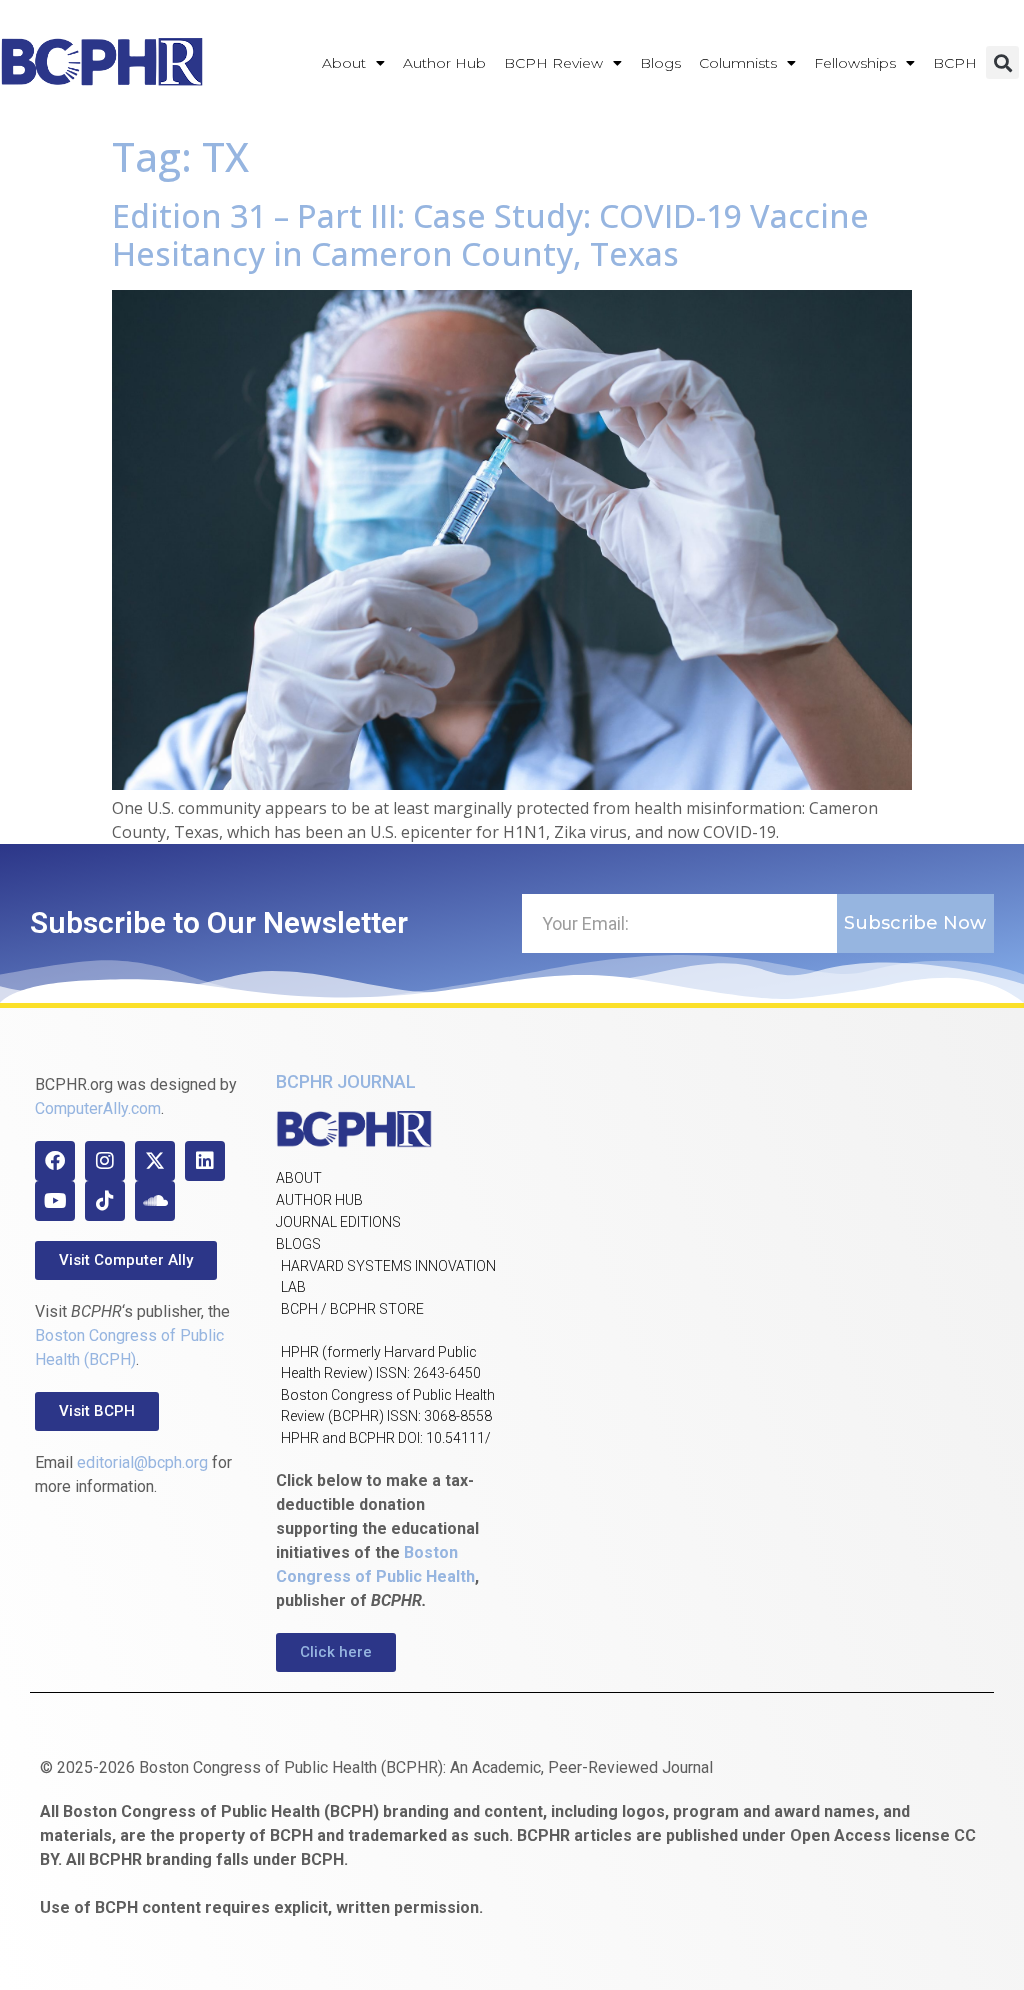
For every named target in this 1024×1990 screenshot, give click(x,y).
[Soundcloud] (155, 1201)
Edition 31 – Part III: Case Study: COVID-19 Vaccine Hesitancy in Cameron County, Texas (490, 234)
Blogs (660, 63)
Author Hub (444, 63)
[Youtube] (55, 1201)
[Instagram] (105, 1161)
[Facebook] (55, 1161)
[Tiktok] (105, 1201)
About (344, 63)
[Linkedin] (205, 1161)
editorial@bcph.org (142, 1462)
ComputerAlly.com (98, 1108)
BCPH (955, 63)
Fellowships (855, 63)
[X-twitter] (155, 1161)
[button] (1002, 62)
